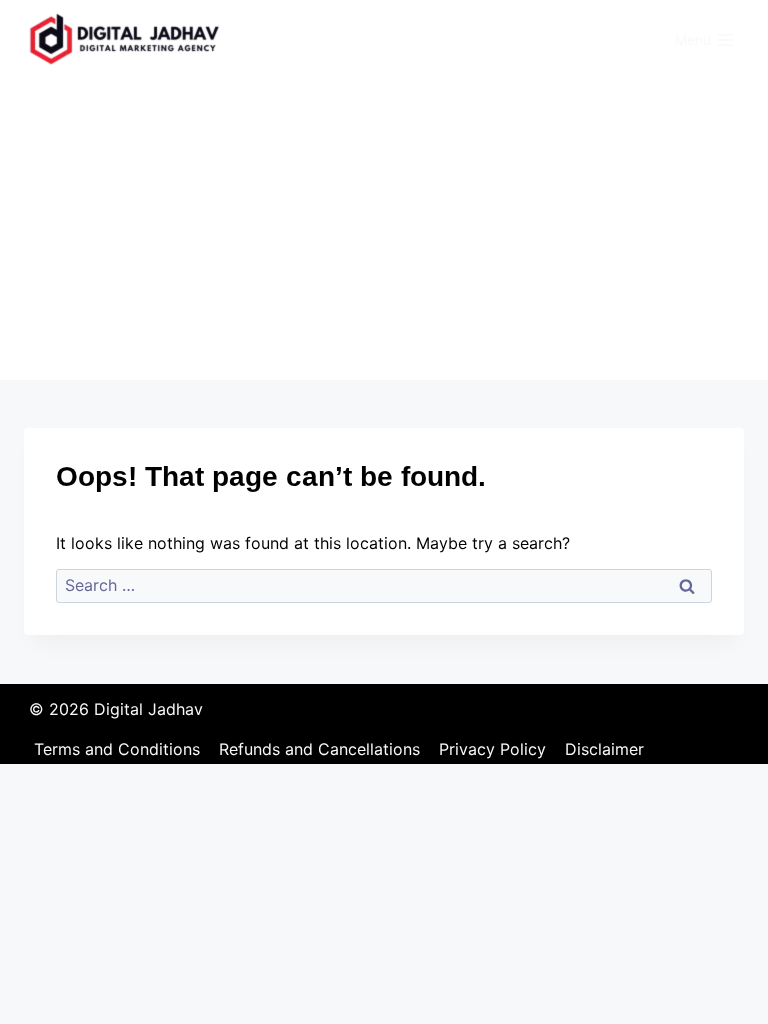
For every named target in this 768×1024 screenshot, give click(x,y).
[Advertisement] (384, 230)
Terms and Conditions (117, 749)
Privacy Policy (492, 749)
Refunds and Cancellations (319, 749)
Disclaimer (604, 749)
